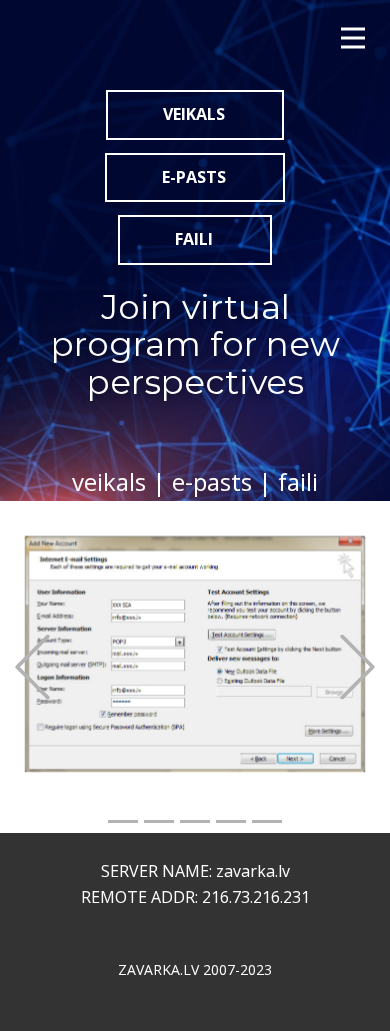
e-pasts (194, 177)
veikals (194, 114)
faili (194, 239)
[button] (32, 667)
